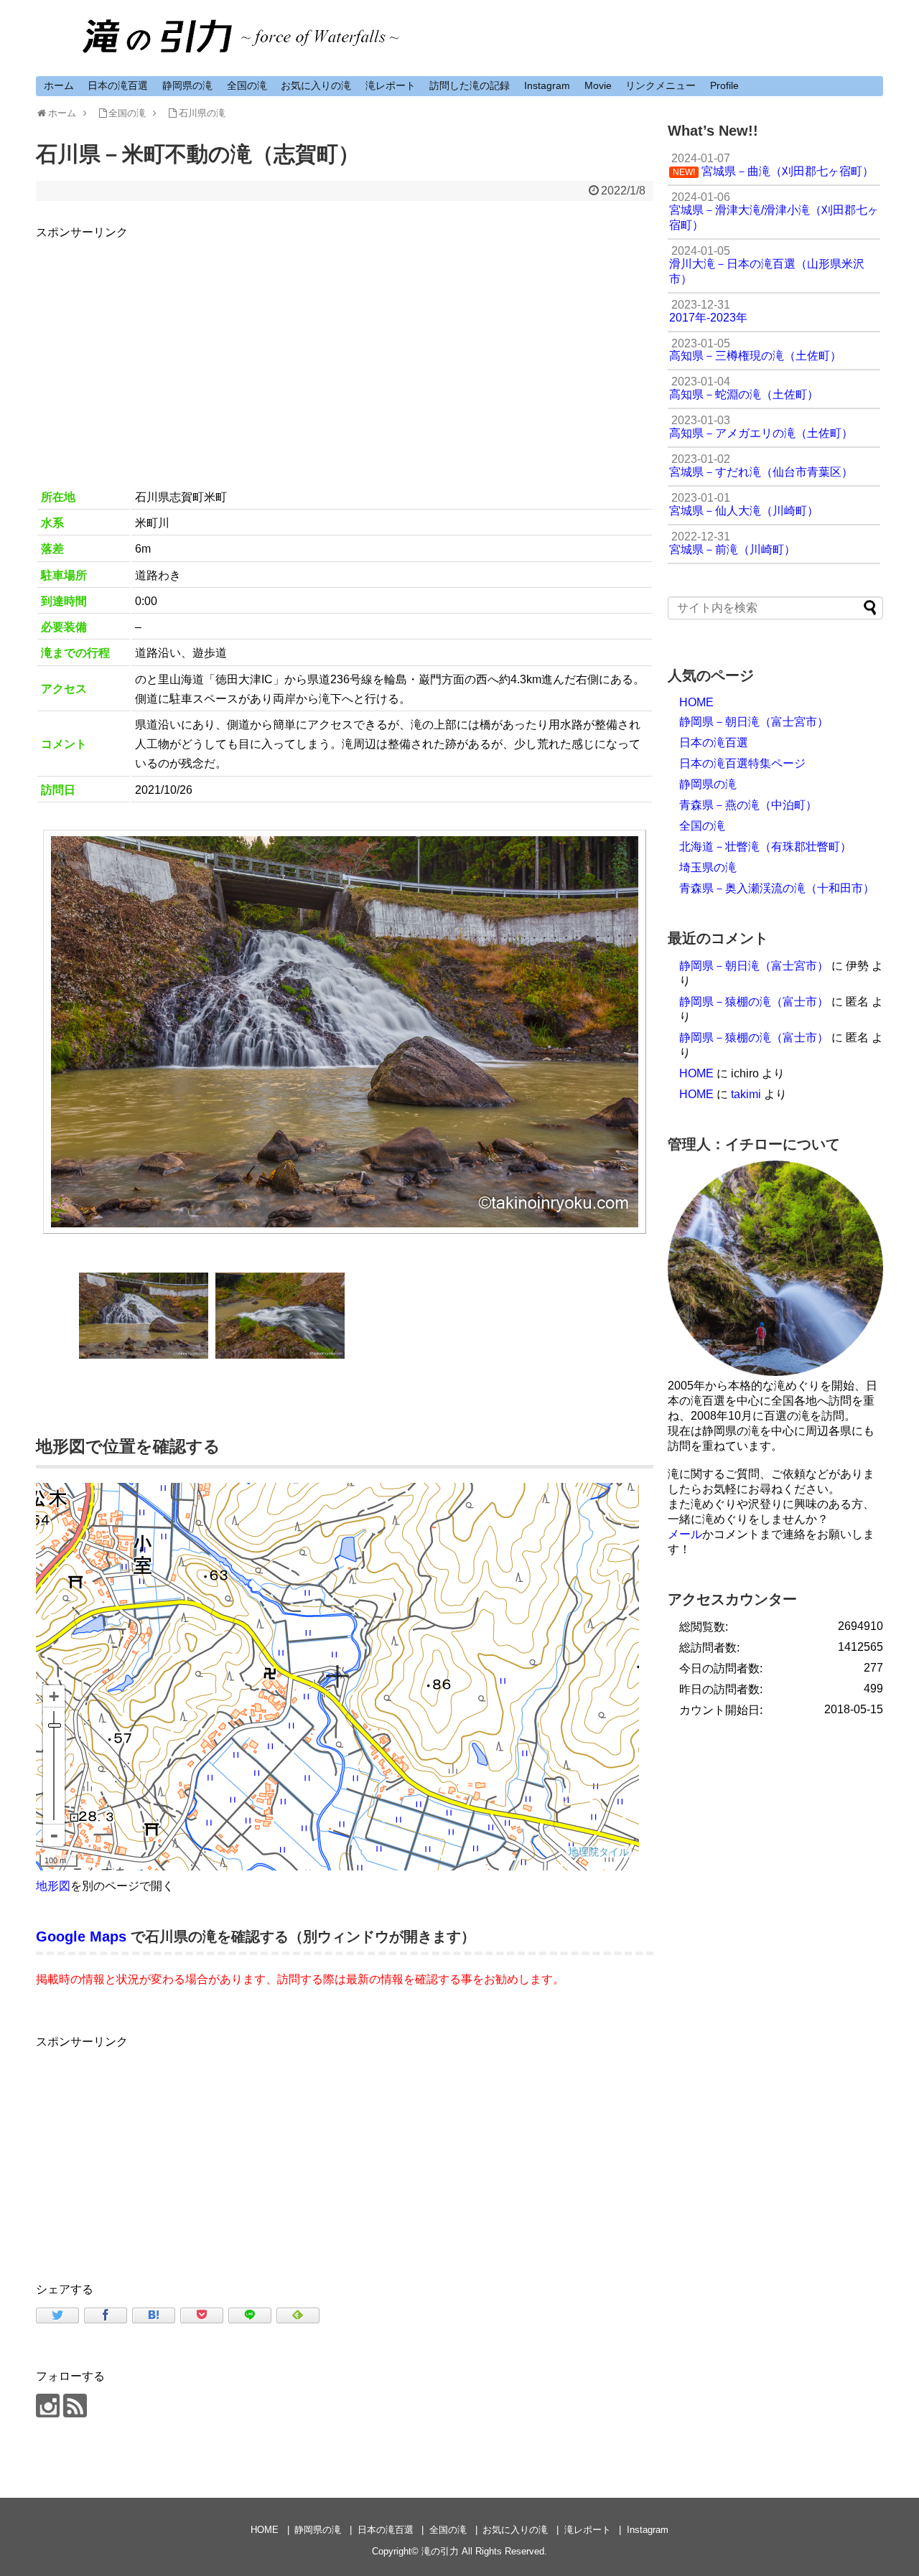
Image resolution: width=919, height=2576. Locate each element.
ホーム (59, 85)
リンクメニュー (661, 85)
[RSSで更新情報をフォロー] (75, 2406)
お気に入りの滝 (316, 85)
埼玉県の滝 (708, 867)
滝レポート (391, 85)
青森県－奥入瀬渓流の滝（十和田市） (777, 888)
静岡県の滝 (187, 85)
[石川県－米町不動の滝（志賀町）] (154, 2315)
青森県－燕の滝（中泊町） (748, 805)
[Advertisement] (345, 342)
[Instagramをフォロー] (48, 2406)
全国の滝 (247, 85)
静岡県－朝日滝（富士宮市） (754, 722)
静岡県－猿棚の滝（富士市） (754, 1002)
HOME (696, 702)
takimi (746, 1094)
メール (685, 1534)
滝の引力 (440, 2551)
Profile (724, 85)
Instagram (547, 85)
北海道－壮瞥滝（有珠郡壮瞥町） (765, 847)
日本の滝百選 (118, 85)
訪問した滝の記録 (470, 85)
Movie (598, 85)
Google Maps (81, 1936)
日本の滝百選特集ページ (742, 763)
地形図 (53, 1886)
